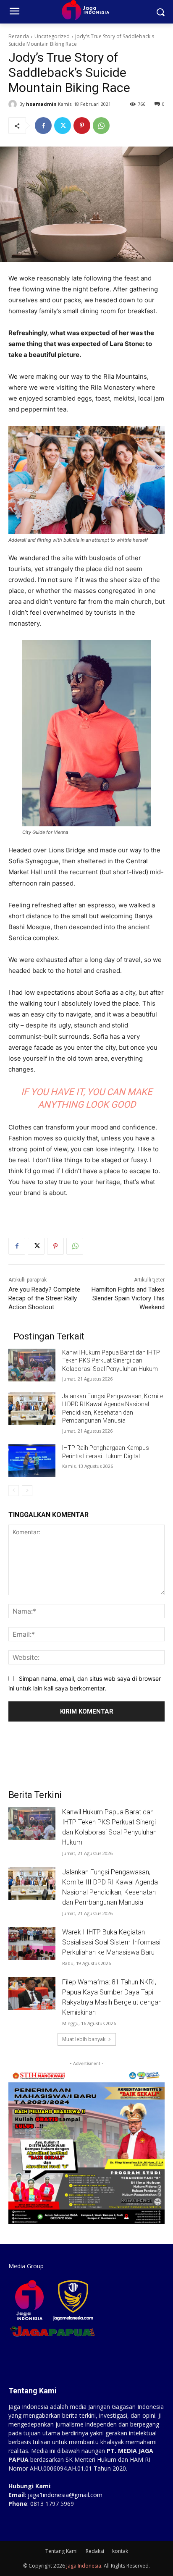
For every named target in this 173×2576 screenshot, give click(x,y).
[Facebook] (43, 126)
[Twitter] (63, 126)
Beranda (19, 36)
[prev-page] (14, 1491)
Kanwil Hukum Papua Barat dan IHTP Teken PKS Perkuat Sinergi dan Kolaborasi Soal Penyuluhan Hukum (111, 1361)
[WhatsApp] (101, 126)
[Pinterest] (82, 126)
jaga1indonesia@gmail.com (65, 2495)
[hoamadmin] (14, 104)
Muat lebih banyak (84, 2039)
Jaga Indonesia (84, 2566)
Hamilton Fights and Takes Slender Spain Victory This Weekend (128, 1298)
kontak (120, 2551)
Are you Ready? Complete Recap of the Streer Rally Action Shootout (44, 1298)
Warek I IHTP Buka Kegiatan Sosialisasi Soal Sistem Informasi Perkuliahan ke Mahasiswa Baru (111, 1942)
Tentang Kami (62, 2551)
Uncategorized (52, 36)
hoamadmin (41, 104)
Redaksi (95, 2551)
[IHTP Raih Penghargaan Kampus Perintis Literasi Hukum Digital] (32, 1460)
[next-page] (27, 1491)
